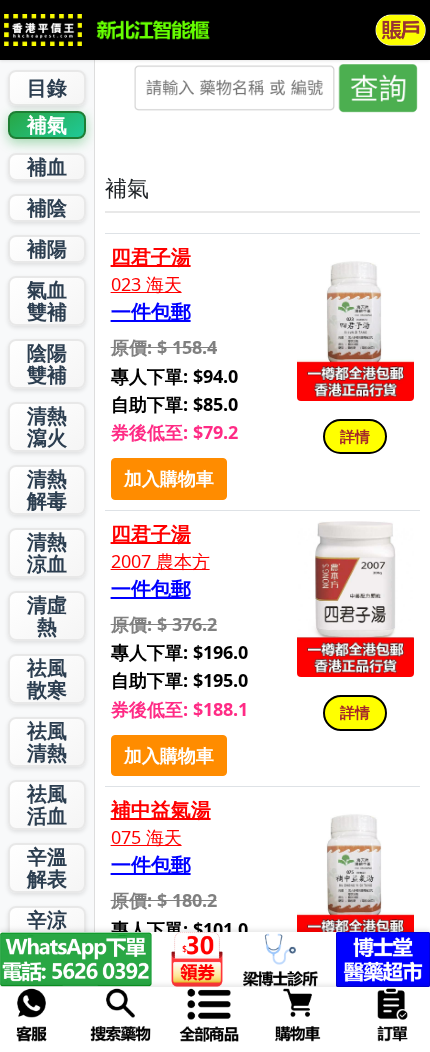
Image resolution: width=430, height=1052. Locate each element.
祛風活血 (47, 804)
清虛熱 (47, 615)
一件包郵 (151, 312)
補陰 (47, 207)
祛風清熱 (47, 741)
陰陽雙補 (47, 363)
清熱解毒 (47, 489)
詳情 (355, 436)
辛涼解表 (47, 930)
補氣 (47, 124)
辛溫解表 (47, 867)
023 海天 (146, 284)
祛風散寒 (47, 678)
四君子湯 (151, 257)
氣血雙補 (47, 300)
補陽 (47, 248)
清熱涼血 (47, 552)
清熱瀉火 (47, 426)
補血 (47, 166)
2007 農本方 (160, 561)
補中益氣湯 (161, 810)
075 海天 (146, 837)
